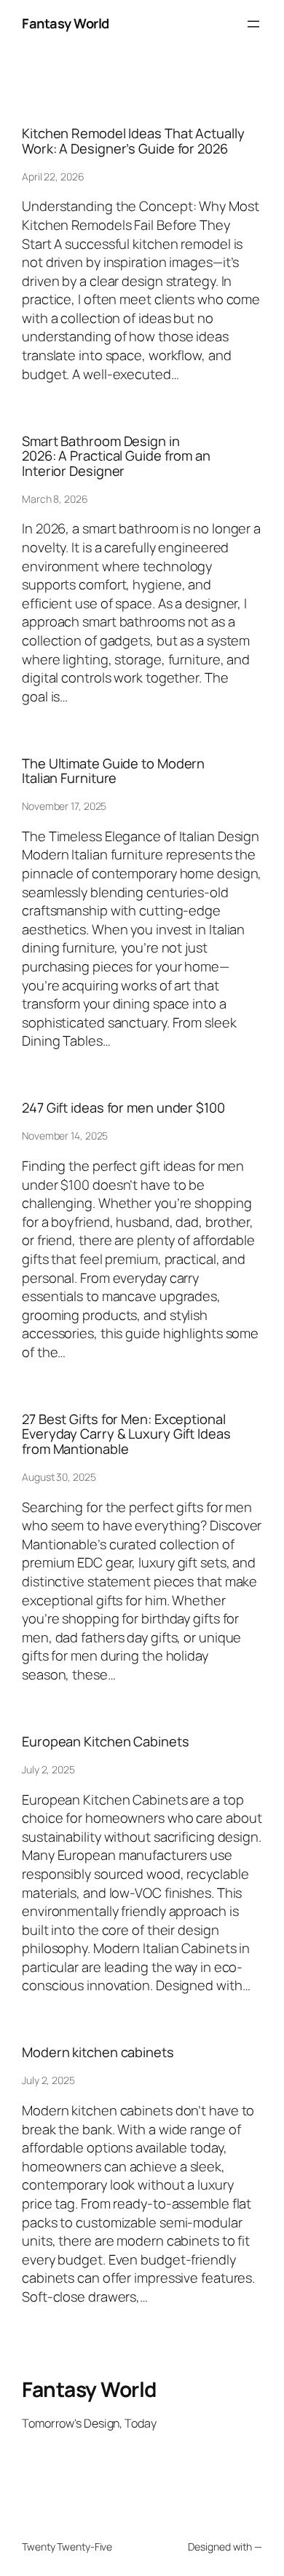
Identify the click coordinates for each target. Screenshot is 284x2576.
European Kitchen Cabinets (106, 1742)
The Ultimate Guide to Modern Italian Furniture (113, 771)
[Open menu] (253, 24)
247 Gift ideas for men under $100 (123, 1108)
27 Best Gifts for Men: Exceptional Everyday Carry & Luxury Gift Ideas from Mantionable (126, 1434)
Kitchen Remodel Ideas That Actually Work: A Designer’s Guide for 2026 (133, 141)
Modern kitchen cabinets (98, 2052)
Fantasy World (66, 23)
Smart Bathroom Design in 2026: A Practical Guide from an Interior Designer (116, 456)
